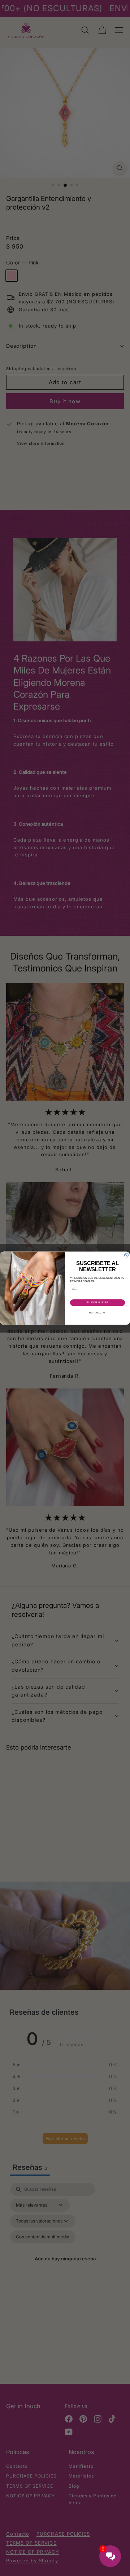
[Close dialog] (126, 1255)
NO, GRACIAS (97, 1312)
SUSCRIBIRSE (97, 1303)
